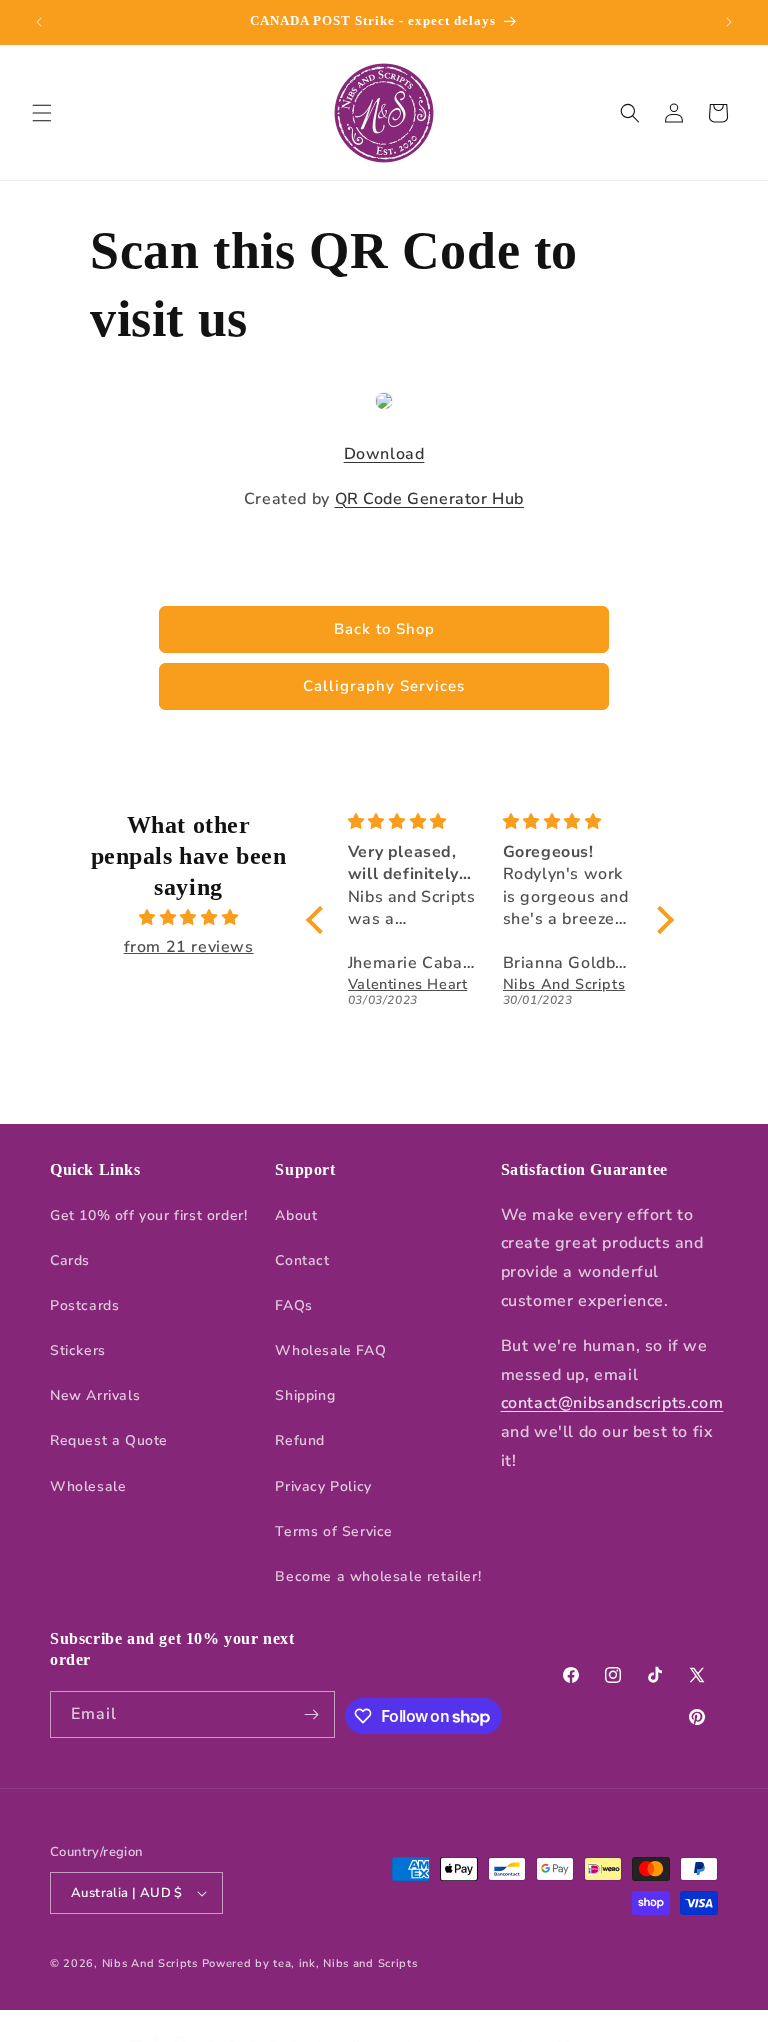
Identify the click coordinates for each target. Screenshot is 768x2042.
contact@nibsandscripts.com (612, 1403)
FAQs (293, 1305)
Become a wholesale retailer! (378, 1576)
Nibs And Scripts (150, 1963)
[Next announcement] (729, 22)
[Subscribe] (312, 1714)
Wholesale (88, 1486)
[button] (42, 113)
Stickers (78, 1350)
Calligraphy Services (384, 686)
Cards (70, 1260)
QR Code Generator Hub (430, 499)
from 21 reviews (189, 947)
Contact (302, 1260)
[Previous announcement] (39, 22)
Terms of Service (334, 1531)
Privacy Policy (323, 1486)
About (296, 1215)
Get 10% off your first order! (148, 1215)
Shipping (305, 1395)
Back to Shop (384, 629)
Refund (300, 1440)
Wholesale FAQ (330, 1350)
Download (384, 454)
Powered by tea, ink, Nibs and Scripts (310, 1963)
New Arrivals (95, 1395)
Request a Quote (109, 1440)
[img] (188, 918)
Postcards (84, 1305)
